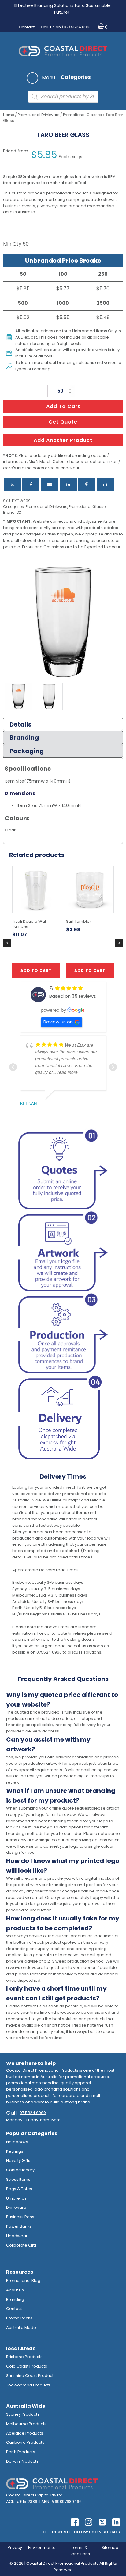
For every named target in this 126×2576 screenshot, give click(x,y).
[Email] (50, 485)
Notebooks (17, 2142)
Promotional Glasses (82, 115)
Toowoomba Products (28, 2385)
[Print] (105, 485)
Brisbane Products (24, 2357)
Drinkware (16, 2207)
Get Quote (63, 422)
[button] (101, 27)
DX (19, 512)
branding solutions (76, 362)
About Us (15, 2290)
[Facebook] (31, 485)
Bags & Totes (19, 2189)
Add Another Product (63, 440)
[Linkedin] (68, 485)
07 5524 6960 (33, 2113)
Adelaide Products (25, 2433)
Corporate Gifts (21, 2245)
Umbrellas (16, 2198)
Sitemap (110, 2548)
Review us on (58, 1022)
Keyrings (15, 2151)
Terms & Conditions (79, 2551)
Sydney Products (23, 2414)
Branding (15, 2299)
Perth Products (21, 2452)
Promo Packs (19, 2318)
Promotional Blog (23, 2281)
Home (9, 115)
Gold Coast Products (27, 2366)
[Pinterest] (87, 485)
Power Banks (19, 2226)
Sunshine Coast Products (31, 2376)
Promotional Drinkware (39, 115)
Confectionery (20, 2170)
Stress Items (18, 2179)
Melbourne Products (26, 2424)
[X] (12, 485)
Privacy (15, 2548)
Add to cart (63, 406)
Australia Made (21, 2327)
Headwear (17, 2236)
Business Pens (20, 2217)
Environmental (42, 2548)
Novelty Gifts (18, 2160)
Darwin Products (22, 2461)
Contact (27, 27)
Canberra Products (25, 2442)
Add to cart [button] (36, 970)
